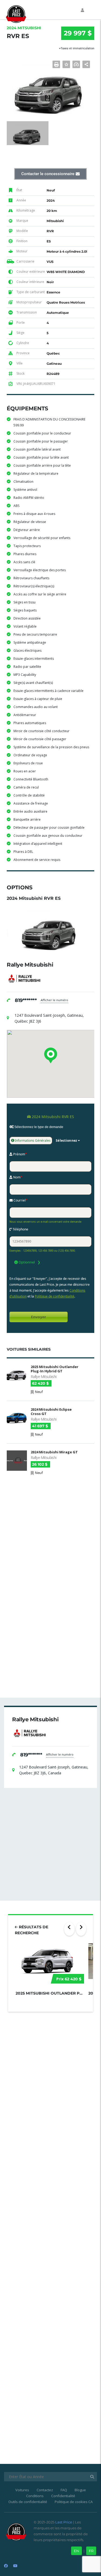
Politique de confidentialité (55, 1296)
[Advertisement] (50, 1533)
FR (91, 2551)
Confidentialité (63, 2496)
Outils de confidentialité (28, 2502)
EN (76, 2551)
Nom (17, 1177)
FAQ (64, 2490)
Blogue (80, 2490)
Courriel (20, 1200)
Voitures (22, 2490)
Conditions (35, 2496)
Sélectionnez (67, 1140)
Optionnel (26, 1262)
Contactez (45, 2490)
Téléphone (20, 1229)
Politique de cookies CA (74, 2502)
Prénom (20, 1154)
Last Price (63, 2522)
